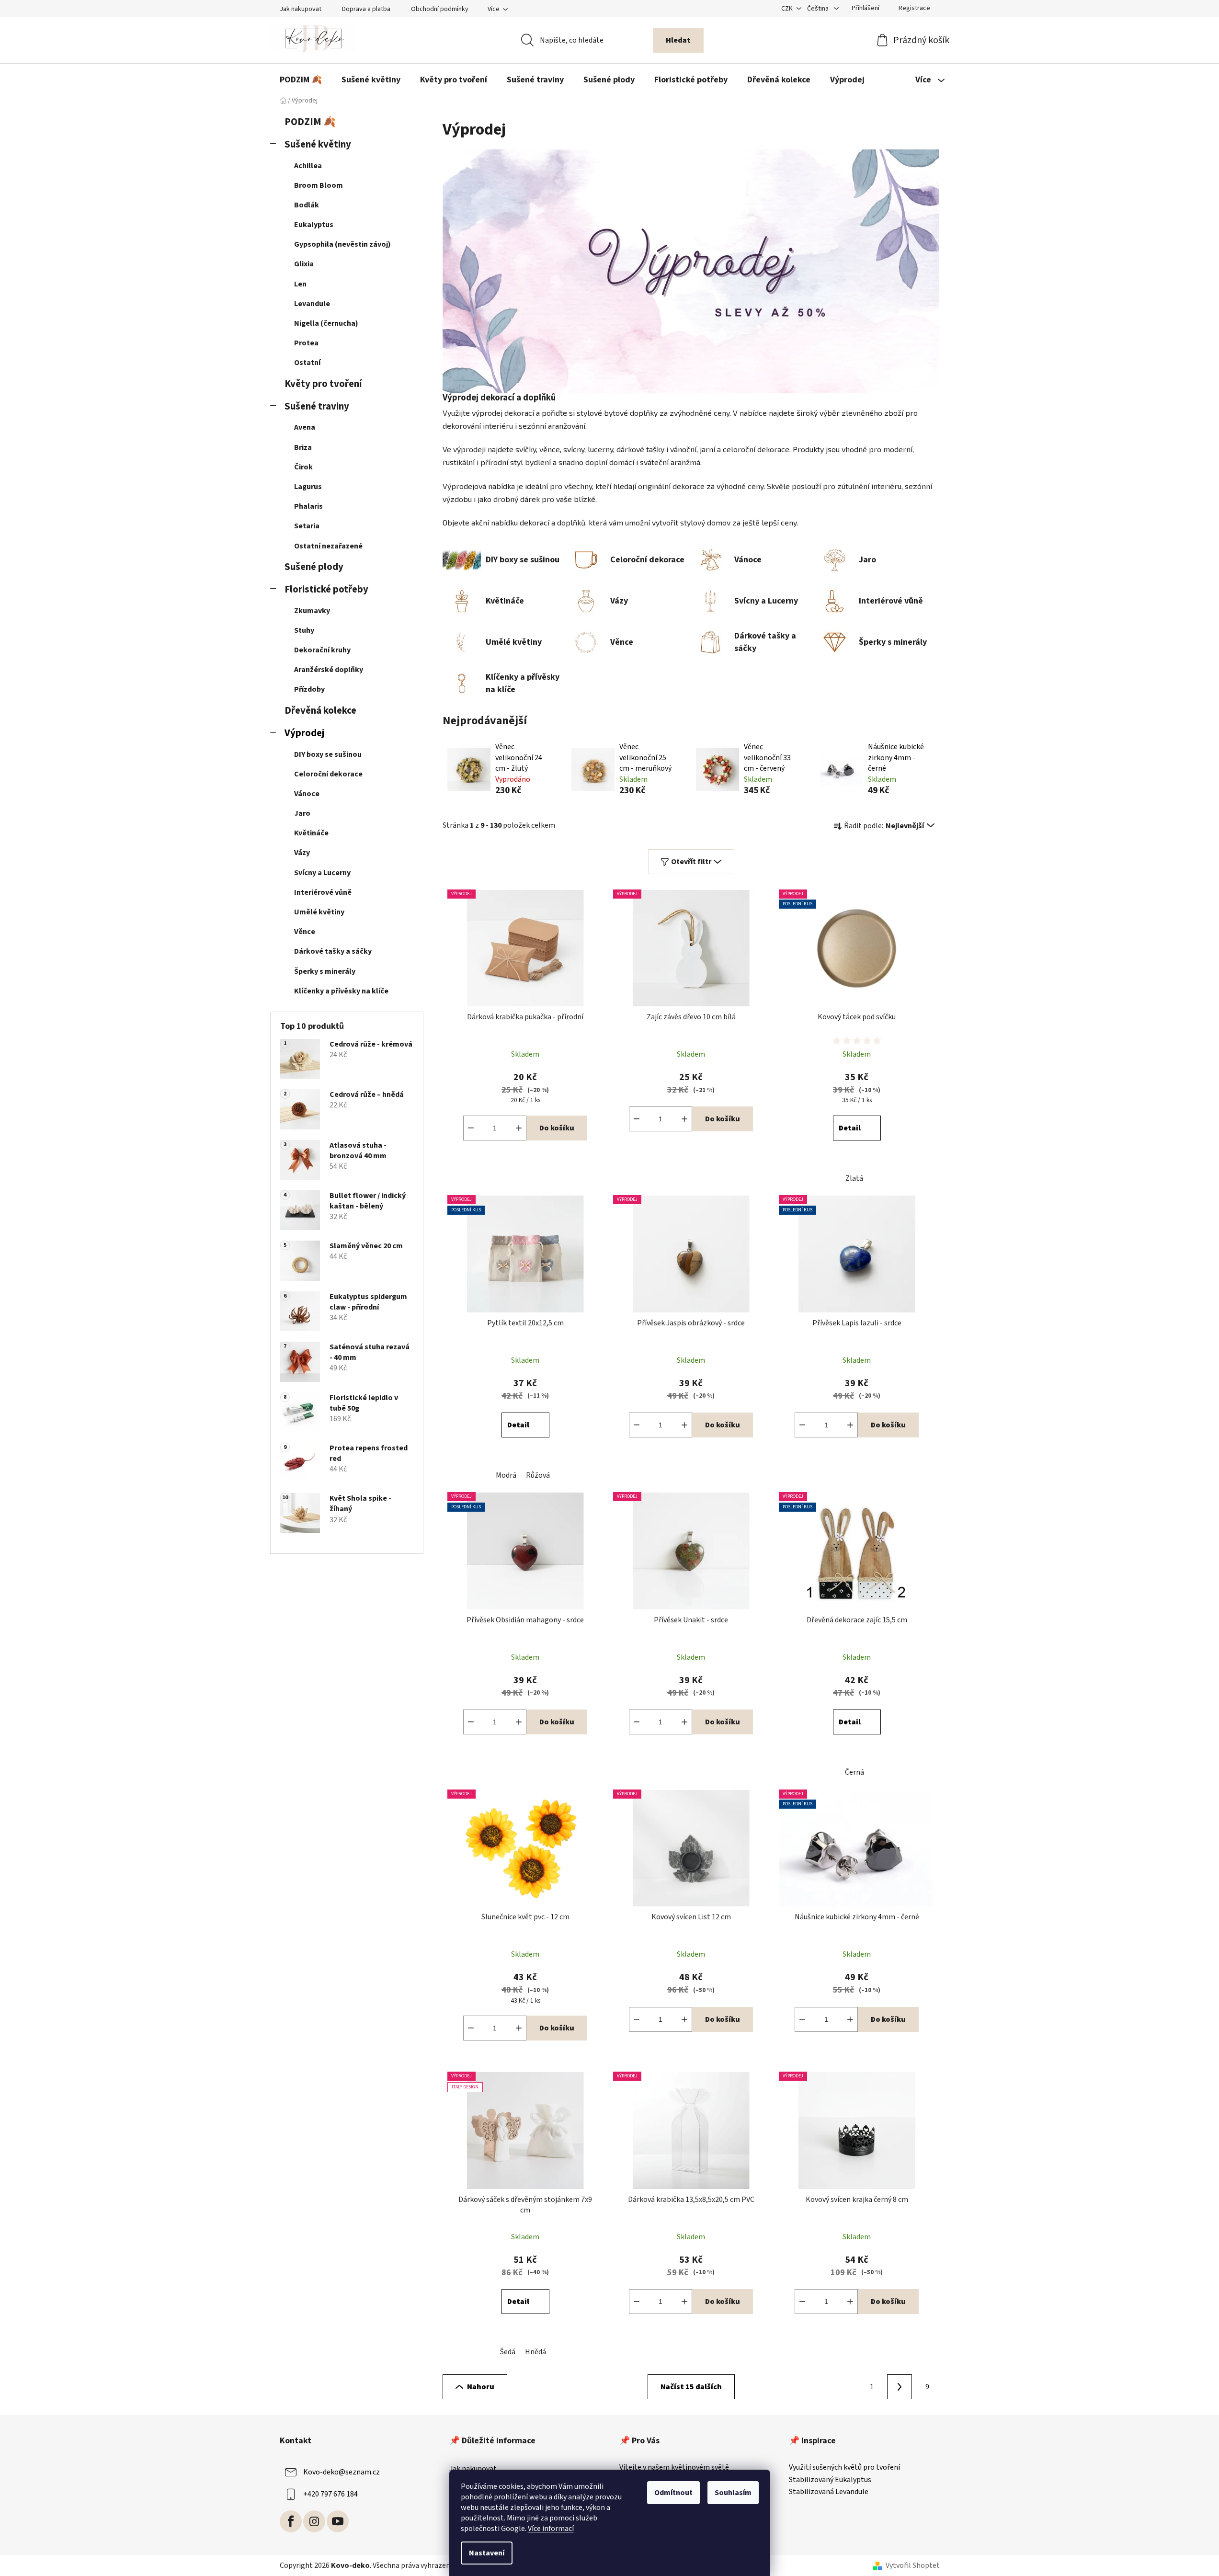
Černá (854, 1772)
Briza (303, 447)
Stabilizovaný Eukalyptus (830, 2480)
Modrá (506, 1475)
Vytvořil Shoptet (913, 2565)
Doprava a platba (366, 9)
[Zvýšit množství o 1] (519, 1128)
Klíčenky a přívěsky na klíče (341, 991)
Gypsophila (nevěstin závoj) (342, 244)
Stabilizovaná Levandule (829, 2492)
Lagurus (308, 487)
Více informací (551, 2529)
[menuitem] (301, 80)
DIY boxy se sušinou (328, 754)
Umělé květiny (319, 912)
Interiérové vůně (323, 892)
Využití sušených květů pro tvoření (844, 2468)
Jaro (302, 813)
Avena (305, 427)
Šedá (508, 2352)
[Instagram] (314, 2521)
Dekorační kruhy (322, 650)
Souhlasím (733, 2493)
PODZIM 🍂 (310, 122)
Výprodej (304, 733)
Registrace (914, 8)
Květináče (311, 833)
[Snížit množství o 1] (471, 1128)
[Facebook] (291, 2521)
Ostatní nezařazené (328, 546)
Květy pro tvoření (323, 384)
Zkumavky (312, 611)
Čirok (303, 467)
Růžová (538, 1475)
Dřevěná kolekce (320, 711)
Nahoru (481, 2387)
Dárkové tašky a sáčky (333, 951)
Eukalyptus (314, 225)
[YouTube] (338, 2521)
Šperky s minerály (325, 971)
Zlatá (854, 1178)
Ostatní (307, 363)
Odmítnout (673, 2493)
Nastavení (487, 2553)
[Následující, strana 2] (900, 2387)
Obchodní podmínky (440, 9)
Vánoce (307, 794)
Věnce (305, 932)
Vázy (302, 853)
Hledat (678, 40)
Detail (850, 1128)
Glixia (304, 264)
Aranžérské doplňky (329, 670)
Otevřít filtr (691, 862)
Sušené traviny (317, 406)
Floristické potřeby (326, 589)
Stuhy (304, 630)
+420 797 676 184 (330, 2494)
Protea (306, 343)
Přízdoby (309, 689)
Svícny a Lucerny (322, 873)
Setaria (307, 526)
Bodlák (307, 205)
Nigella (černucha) (326, 323)
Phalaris (308, 506)
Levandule (312, 304)
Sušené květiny (318, 144)
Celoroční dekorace (328, 774)
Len (300, 284)
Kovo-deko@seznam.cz (342, 2472)
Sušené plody (314, 567)
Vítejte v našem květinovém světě (674, 2468)
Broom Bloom (319, 185)
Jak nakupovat (301, 9)
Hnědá (535, 2352)
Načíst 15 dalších (691, 2387)
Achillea (308, 166)
